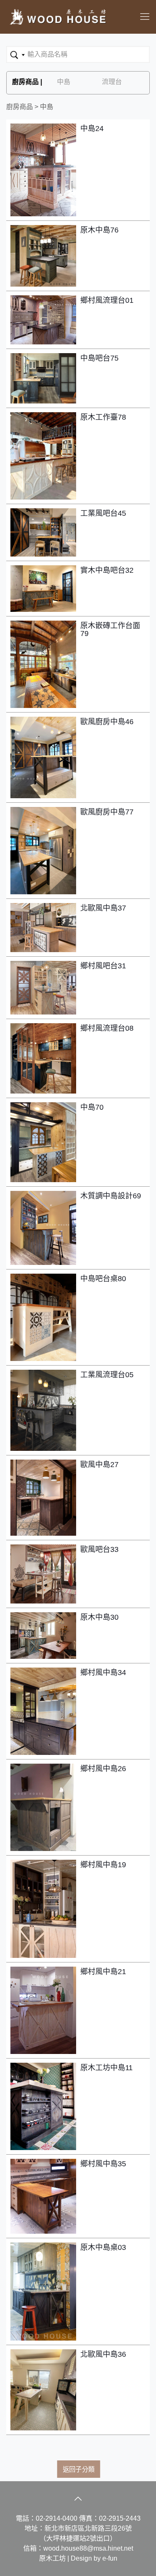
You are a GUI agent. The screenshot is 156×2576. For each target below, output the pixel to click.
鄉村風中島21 (103, 1972)
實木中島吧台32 (107, 570)
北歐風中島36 (103, 2355)
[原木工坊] (57, 17)
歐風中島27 (99, 1465)
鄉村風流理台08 (107, 1028)
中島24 (92, 129)
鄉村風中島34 (103, 1673)
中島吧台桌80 (103, 1279)
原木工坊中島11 (106, 2068)
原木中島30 (99, 1617)
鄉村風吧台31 (103, 966)
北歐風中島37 (103, 908)
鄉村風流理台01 (107, 301)
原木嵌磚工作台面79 (110, 630)
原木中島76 (99, 230)
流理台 (112, 82)
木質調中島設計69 (111, 1196)
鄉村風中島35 (103, 2164)
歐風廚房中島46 (107, 722)
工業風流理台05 (107, 1375)
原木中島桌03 (103, 2248)
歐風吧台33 (99, 1550)
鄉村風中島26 (103, 1769)
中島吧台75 (99, 358)
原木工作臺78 (103, 417)
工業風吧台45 (103, 513)
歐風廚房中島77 (107, 812)
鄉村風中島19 (103, 1865)
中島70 (92, 1107)
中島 (64, 82)
